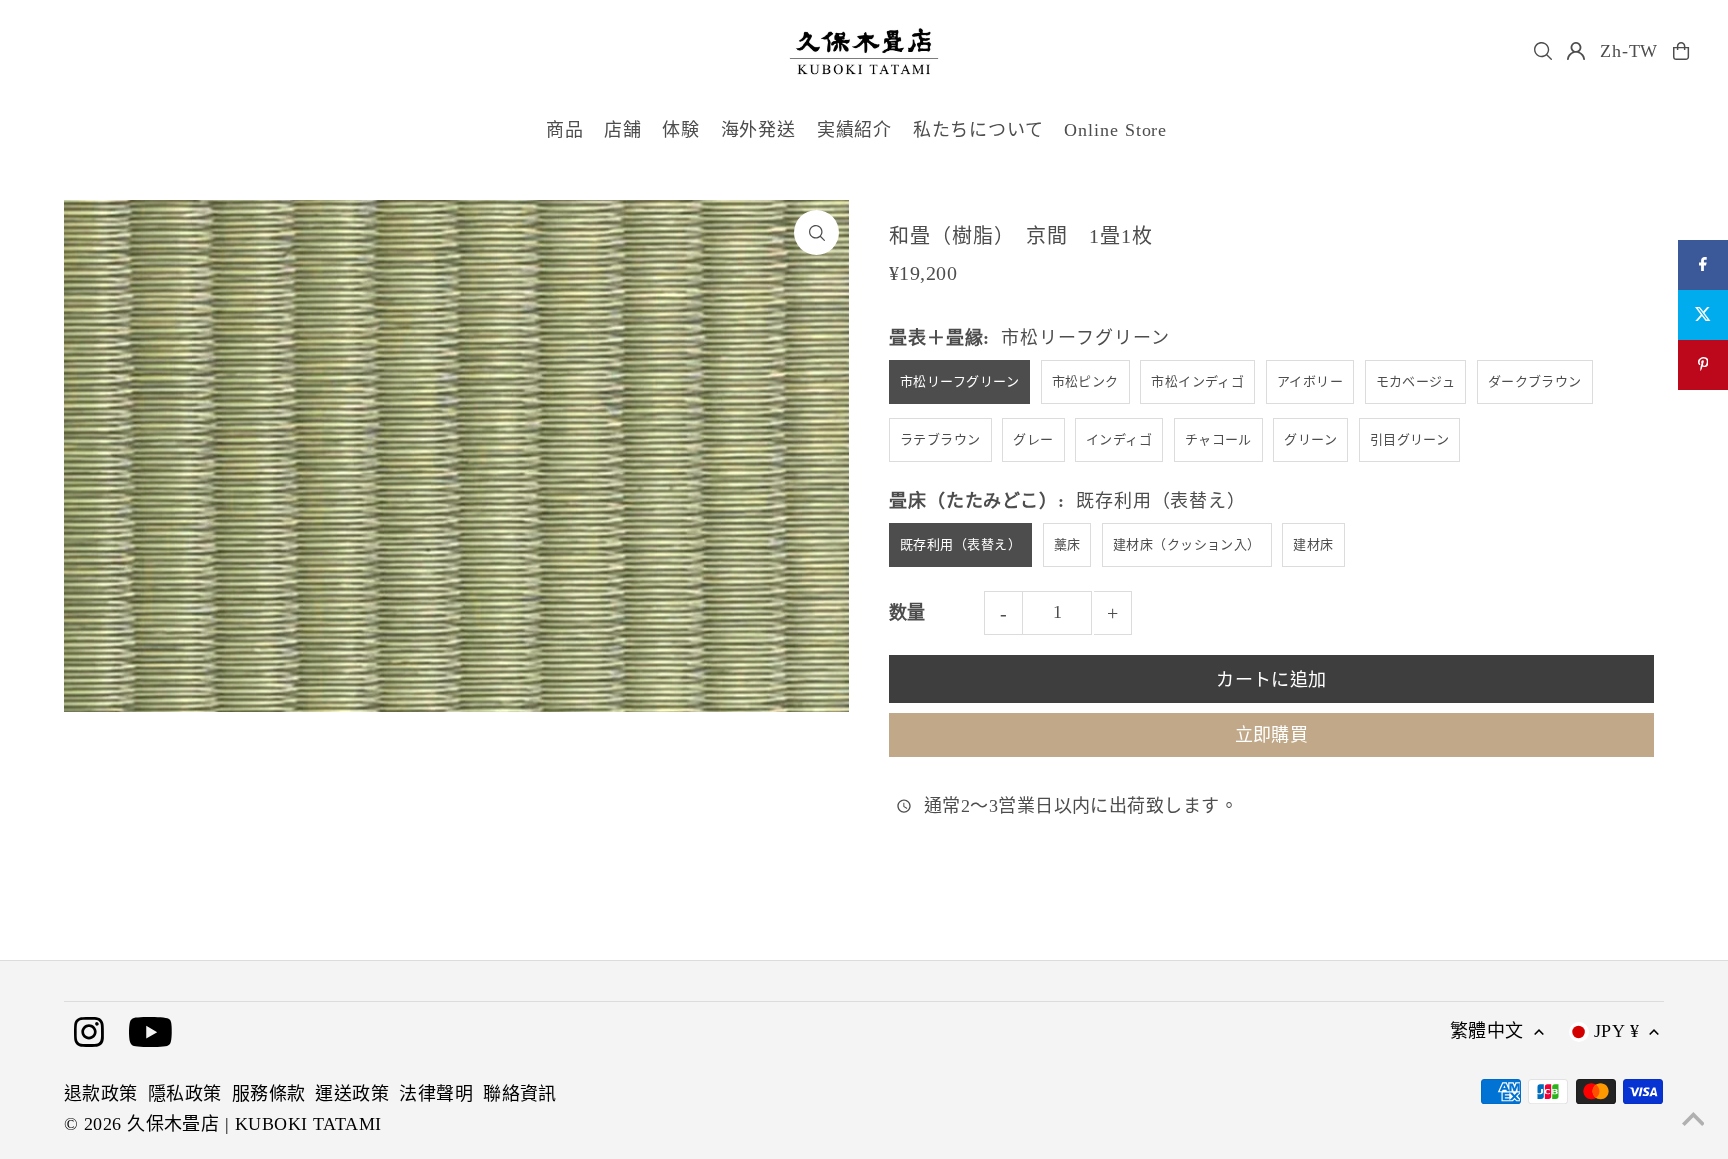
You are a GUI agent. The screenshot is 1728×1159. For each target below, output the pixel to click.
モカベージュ (1416, 381)
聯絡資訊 (520, 1094)
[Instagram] (89, 1033)
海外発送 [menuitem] (759, 130)
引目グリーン (1410, 439)
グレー (1033, 439)
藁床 (1067, 544)
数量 (907, 613)
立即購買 (1272, 735)
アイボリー (1310, 381)
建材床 (1313, 544)
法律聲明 (436, 1094)
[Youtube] (150, 1033)
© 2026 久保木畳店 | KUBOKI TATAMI (223, 1124)
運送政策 (352, 1094)
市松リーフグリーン (959, 381)
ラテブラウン (940, 439)
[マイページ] (1576, 51)
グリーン (1310, 439)
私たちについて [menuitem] (978, 130)
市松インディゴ (1197, 381)
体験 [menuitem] (681, 130)
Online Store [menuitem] (1115, 130)
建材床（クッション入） (1187, 544)
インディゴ (1119, 439)
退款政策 (101, 1094)
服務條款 (269, 1094)
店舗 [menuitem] (623, 130)
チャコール (1218, 439)
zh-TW (1629, 51)
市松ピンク (1085, 381)
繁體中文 (1487, 1031)
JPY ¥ (1616, 1031)
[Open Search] (1543, 51)
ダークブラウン (1535, 381)
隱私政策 (185, 1094)
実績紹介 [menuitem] (855, 130)
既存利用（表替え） (960, 544)
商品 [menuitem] (565, 130)
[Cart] (1681, 51)
